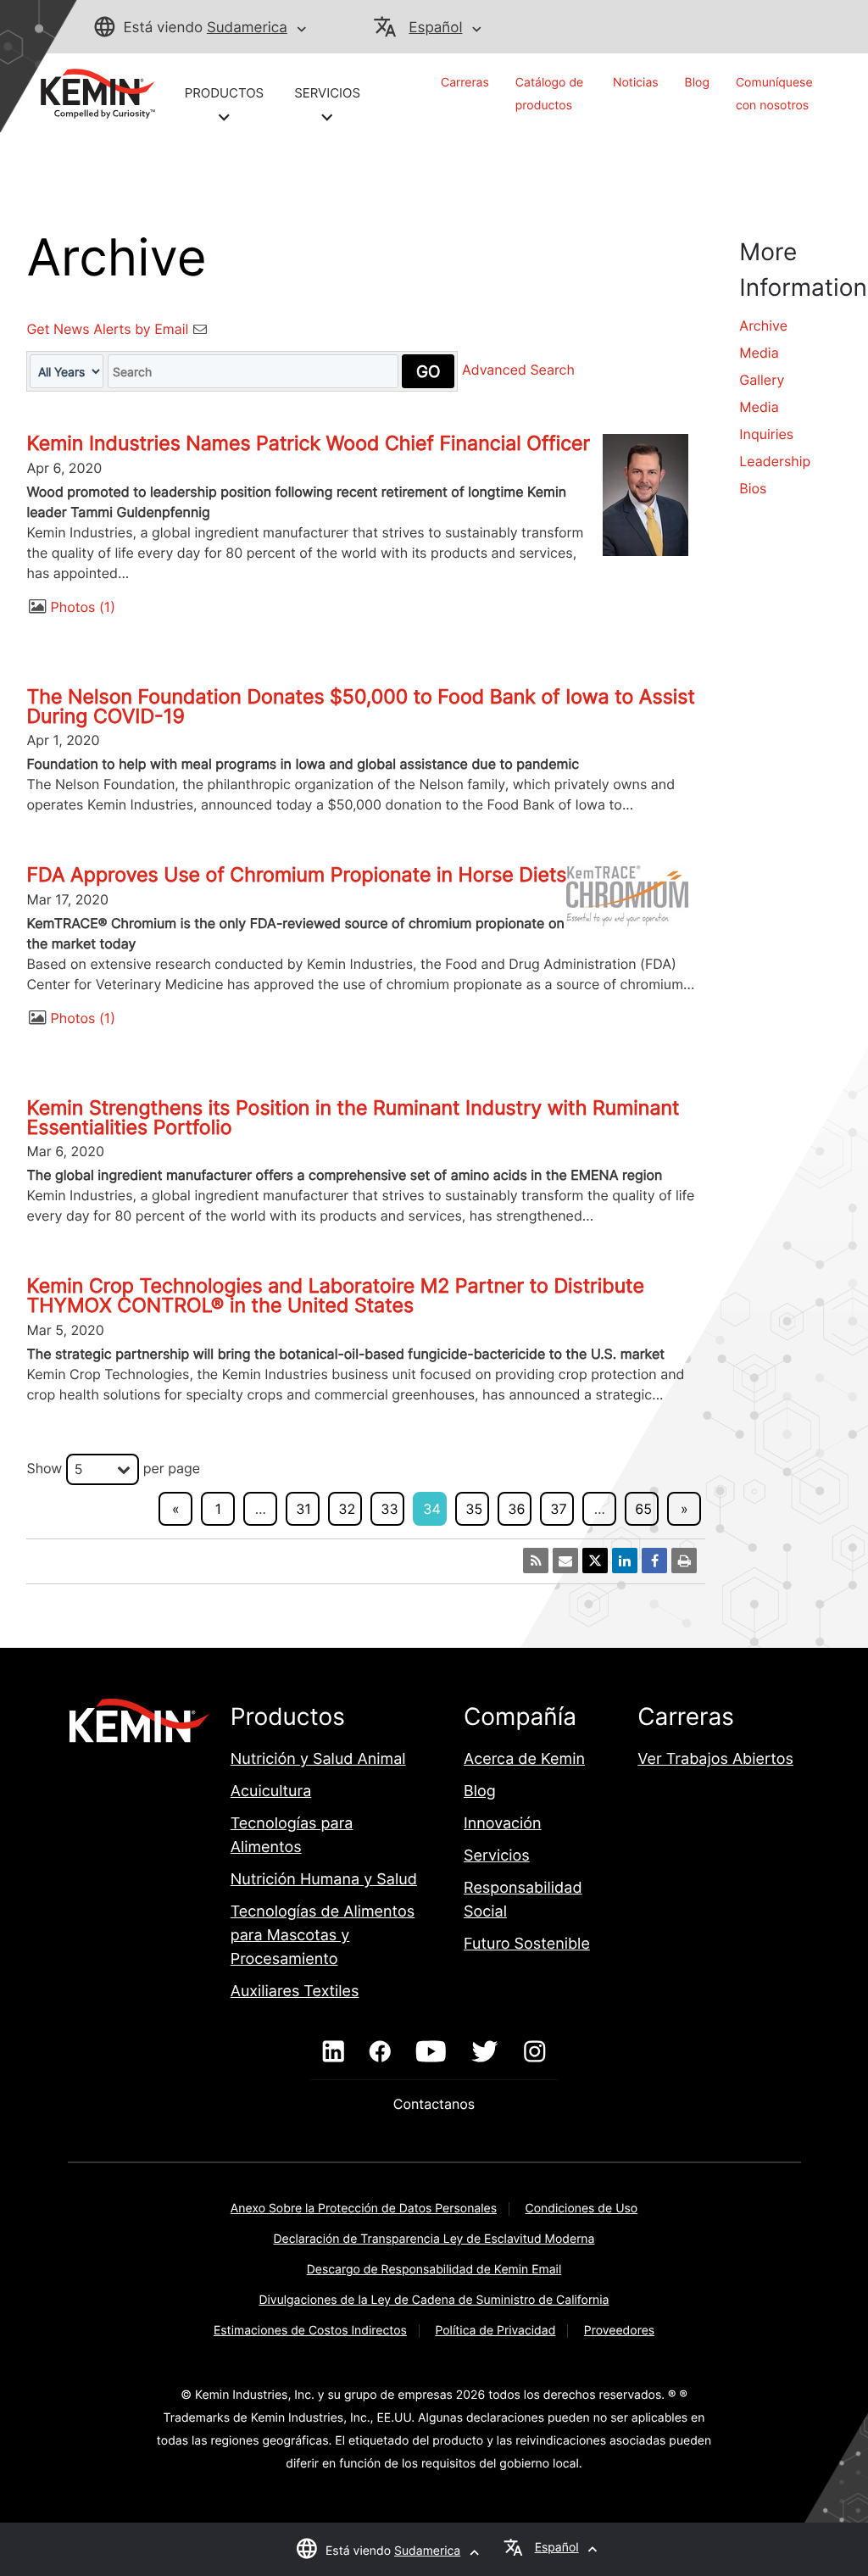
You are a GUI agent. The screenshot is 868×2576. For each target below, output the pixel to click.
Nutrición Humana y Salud (324, 1880)
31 (303, 1509)
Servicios (497, 1856)
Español (435, 28)
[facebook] (380, 2052)
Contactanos (434, 2104)
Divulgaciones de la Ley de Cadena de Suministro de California (434, 2300)
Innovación (503, 1824)
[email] (565, 1561)
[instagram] (534, 2052)
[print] (684, 1561)
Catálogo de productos (549, 94)
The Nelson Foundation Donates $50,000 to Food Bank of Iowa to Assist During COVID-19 (360, 707)
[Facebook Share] (654, 1561)
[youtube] (431, 2052)
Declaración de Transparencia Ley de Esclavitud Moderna (434, 2239)
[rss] (536, 1561)
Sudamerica (247, 28)
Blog (697, 83)
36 (516, 1509)
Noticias (636, 83)
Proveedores (619, 2331)
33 (389, 1509)
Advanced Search (518, 370)
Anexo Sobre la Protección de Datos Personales (364, 2209)
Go (428, 371)
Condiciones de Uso (582, 2209)
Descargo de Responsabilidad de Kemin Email (434, 2270)
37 (558, 1509)
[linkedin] (334, 2052)
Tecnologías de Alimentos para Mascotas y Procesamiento (323, 1936)
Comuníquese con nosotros (774, 94)
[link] (91, 92)
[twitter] (485, 2052)
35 (474, 1509)
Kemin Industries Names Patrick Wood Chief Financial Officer (308, 443)
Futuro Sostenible (527, 1944)
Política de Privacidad (495, 2331)
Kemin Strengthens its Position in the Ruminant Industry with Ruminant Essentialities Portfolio (353, 1118)
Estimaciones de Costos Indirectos (310, 2331)
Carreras (465, 83)
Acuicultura (271, 1792)
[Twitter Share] (595, 1561)
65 (643, 1509)
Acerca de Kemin (524, 1759)
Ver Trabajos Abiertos (715, 1759)
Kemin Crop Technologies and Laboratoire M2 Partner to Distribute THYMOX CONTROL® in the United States (335, 1296)
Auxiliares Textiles (295, 1992)
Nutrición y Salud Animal (318, 1759)
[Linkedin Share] (625, 1561)
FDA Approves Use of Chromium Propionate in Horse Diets (296, 875)
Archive (763, 325)
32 (347, 1509)
